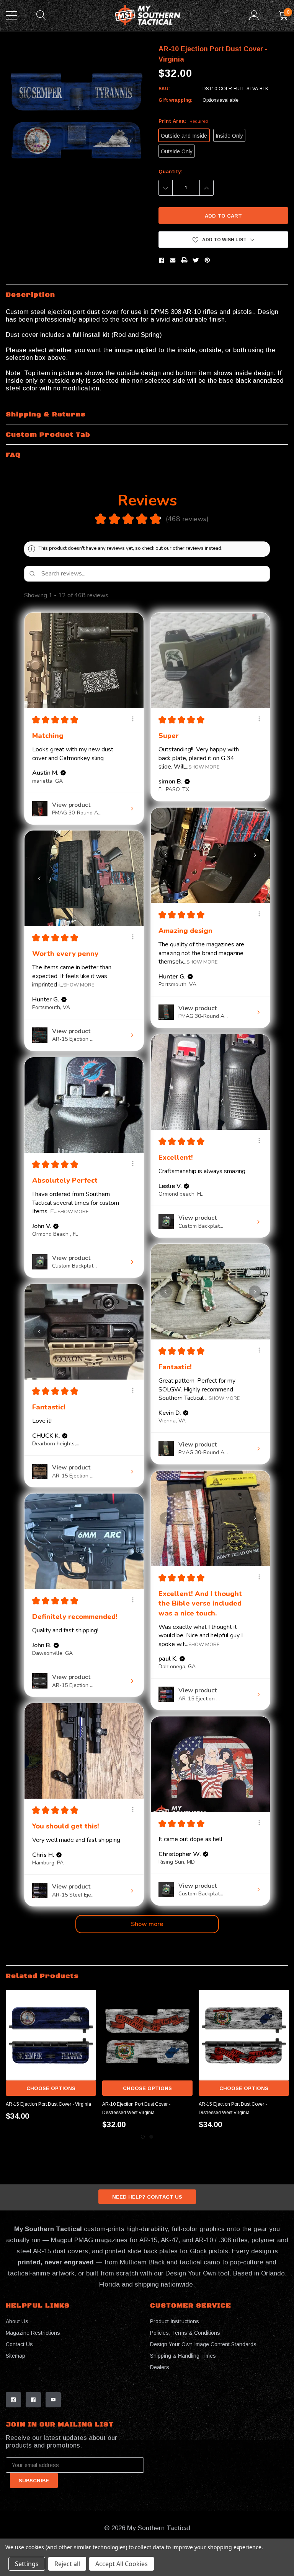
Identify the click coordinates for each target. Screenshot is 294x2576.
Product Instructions (175, 2321)
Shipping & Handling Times (183, 2356)
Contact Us (19, 2344)
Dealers (160, 2367)
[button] (223, 240)
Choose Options (51, 2088)
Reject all (67, 2564)
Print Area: (183, 121)
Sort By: (209, 595)
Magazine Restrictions (33, 2333)
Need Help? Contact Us (147, 2197)
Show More (204, 767)
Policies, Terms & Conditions (185, 2333)
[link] (51, 2035)
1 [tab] (143, 2137)
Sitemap (16, 2356)
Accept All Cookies (122, 2564)
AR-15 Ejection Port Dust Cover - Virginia (48, 2104)
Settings (27, 2564)
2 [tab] (151, 2137)
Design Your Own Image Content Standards (203, 2344)
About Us (17, 2321)
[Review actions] (133, 719)
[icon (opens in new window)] (13, 2400)
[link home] (148, 15)
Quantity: (170, 171)
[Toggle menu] (11, 15)
